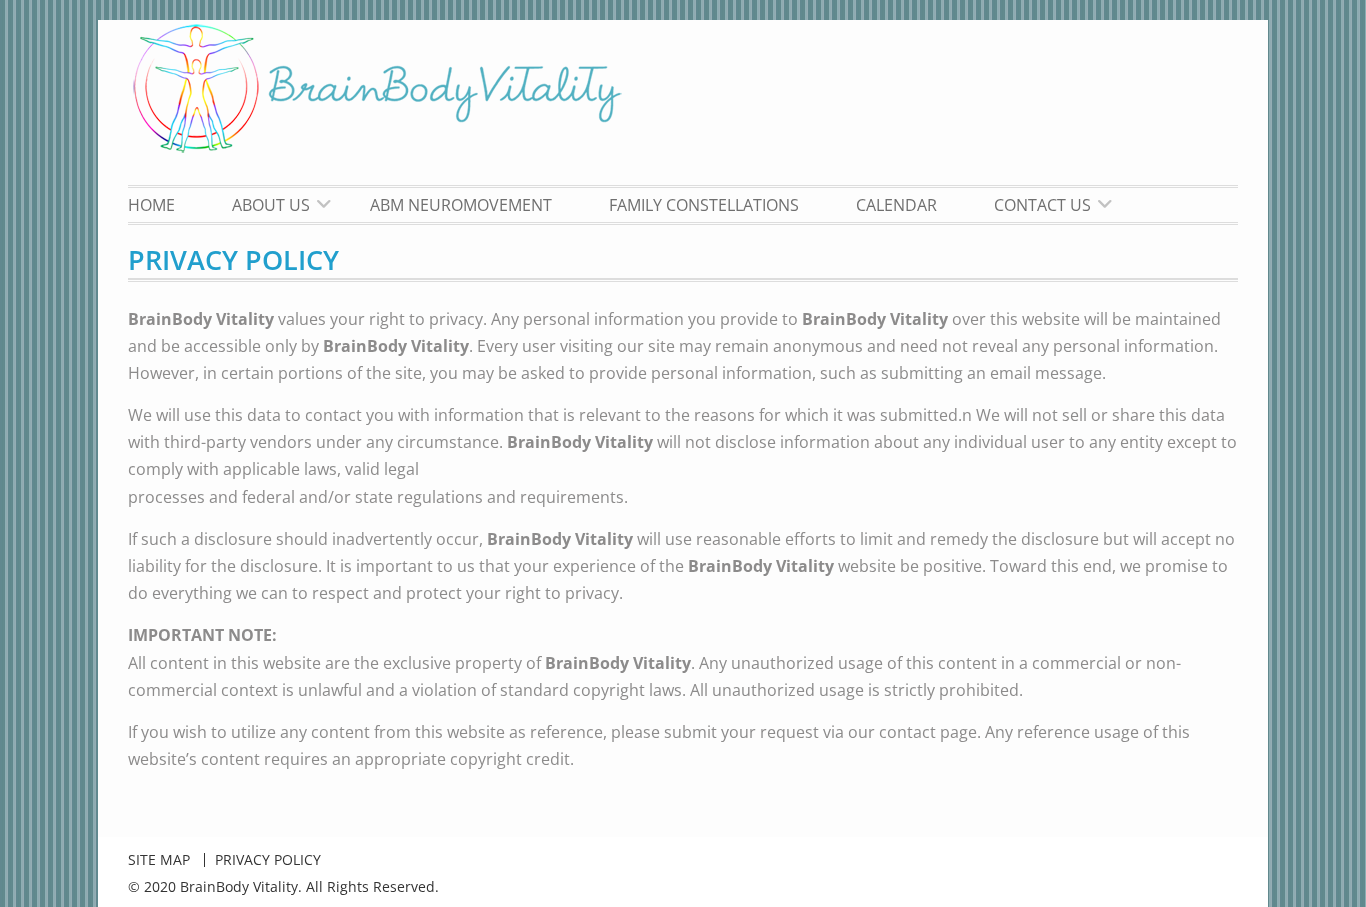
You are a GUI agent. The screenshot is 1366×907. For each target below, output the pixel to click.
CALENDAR (896, 205)
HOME (151, 205)
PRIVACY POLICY (268, 860)
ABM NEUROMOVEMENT (461, 205)
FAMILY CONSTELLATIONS (704, 205)
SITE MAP (159, 860)
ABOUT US (271, 205)
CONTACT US (1042, 205)
